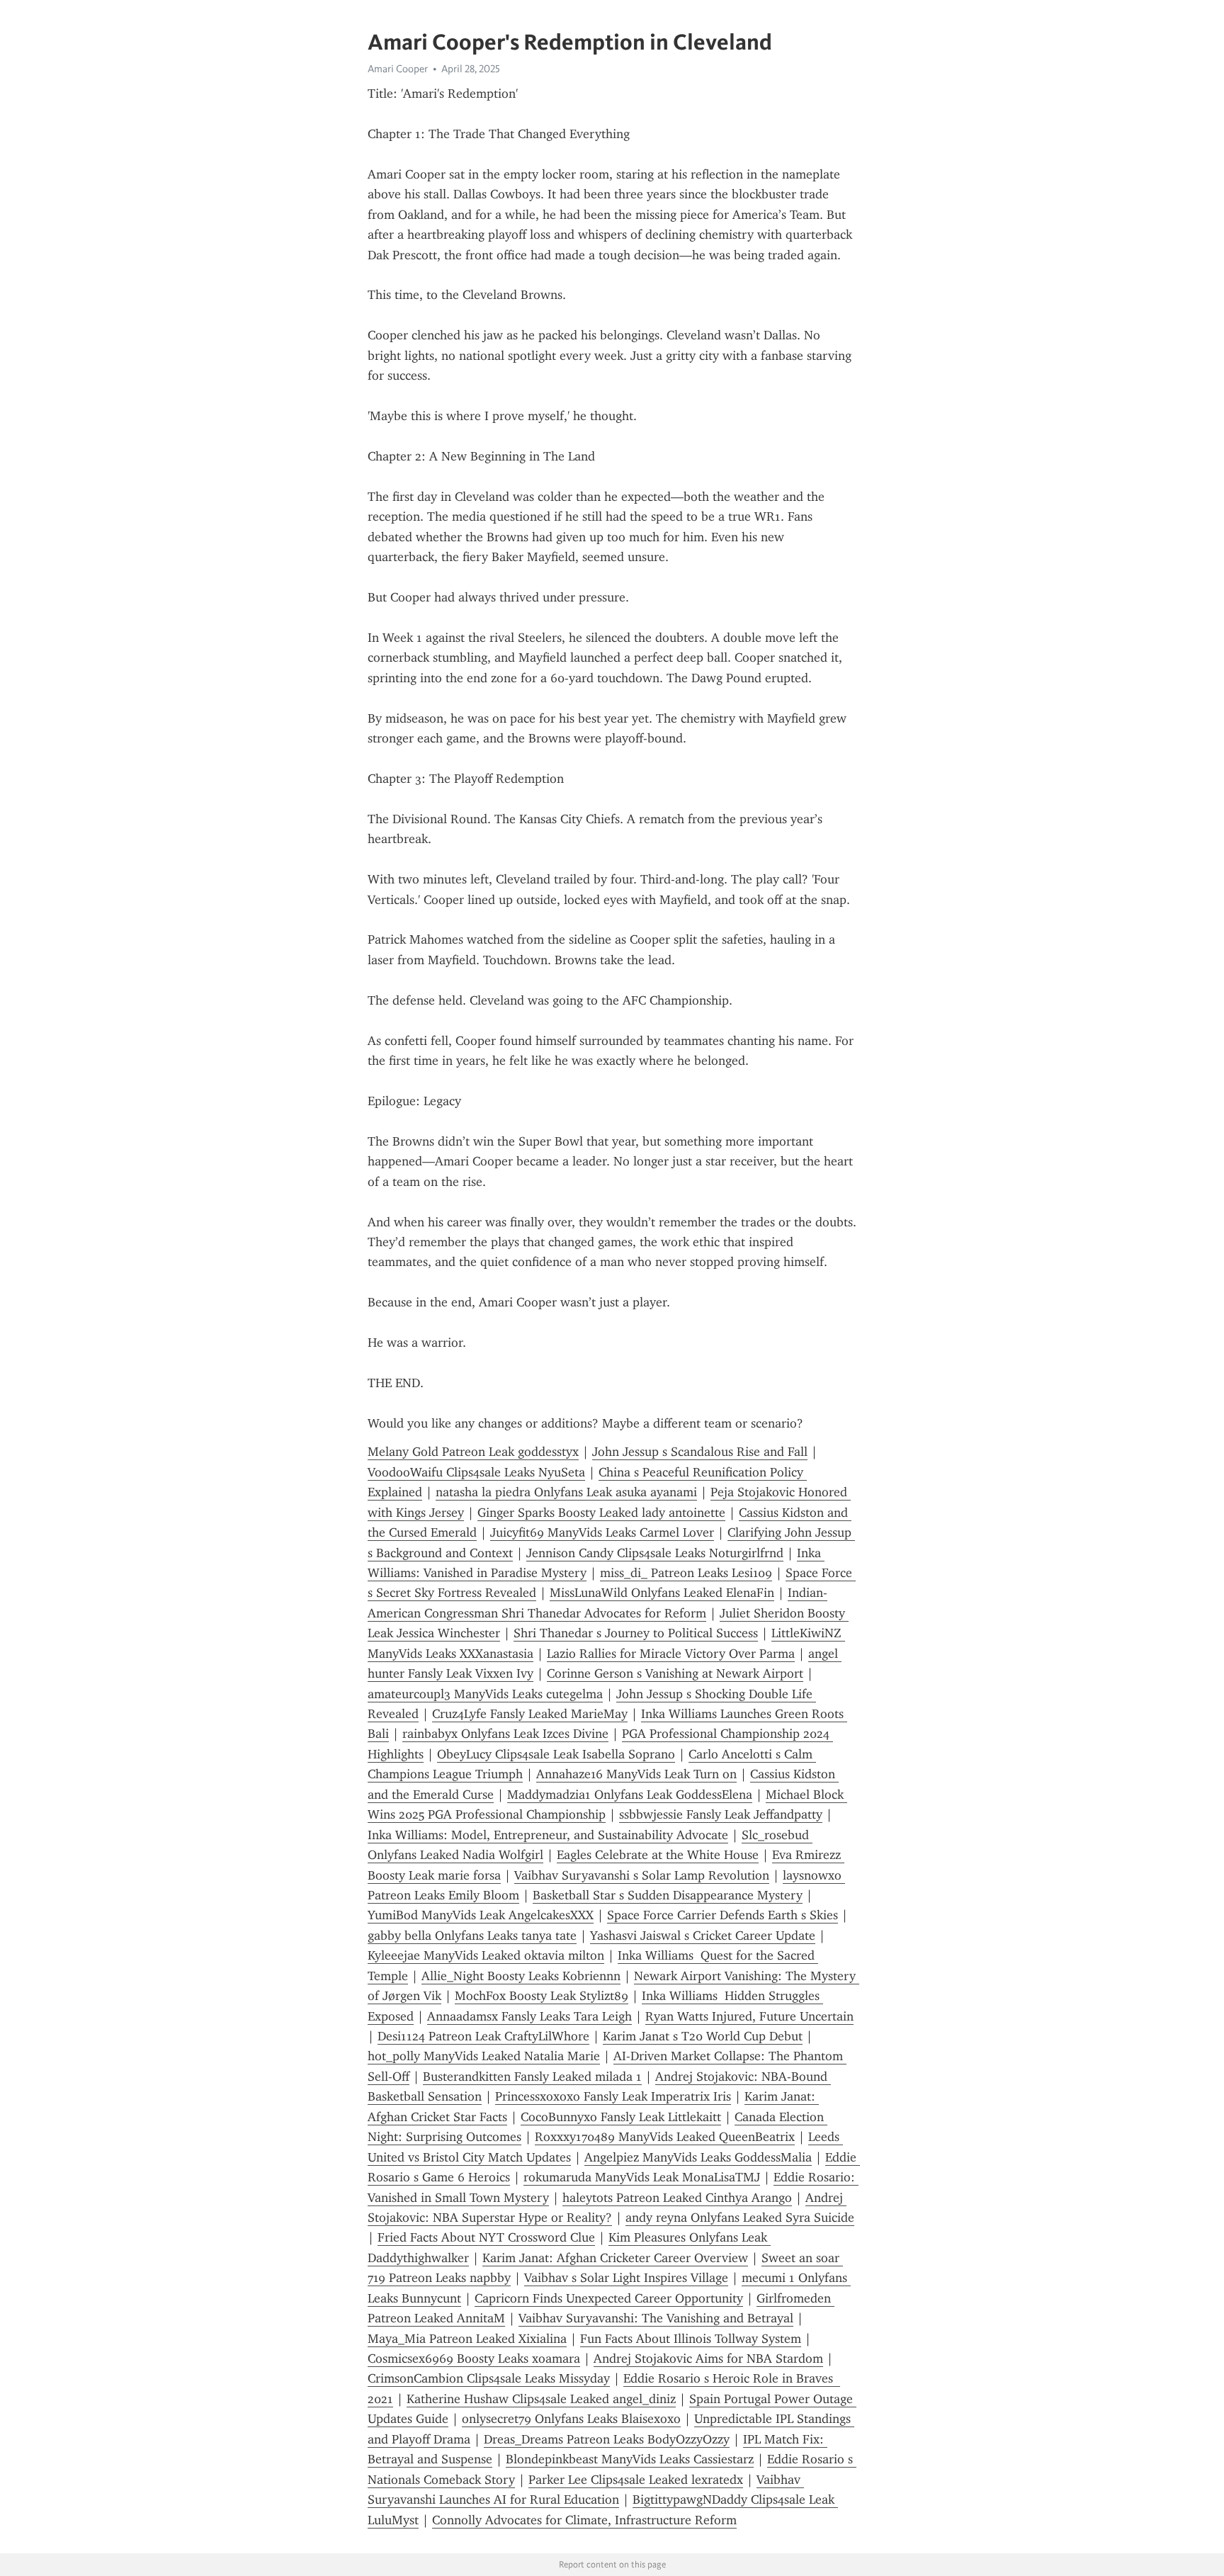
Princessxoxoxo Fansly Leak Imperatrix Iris (613, 2096)
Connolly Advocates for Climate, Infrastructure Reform (584, 2520)
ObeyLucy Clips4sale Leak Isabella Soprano (556, 1754)
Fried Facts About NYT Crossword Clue (486, 2237)
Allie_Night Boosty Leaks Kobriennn (521, 1976)
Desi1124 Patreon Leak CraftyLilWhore (483, 2036)
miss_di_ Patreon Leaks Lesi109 (686, 1573)
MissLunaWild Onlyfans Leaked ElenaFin (662, 1593)
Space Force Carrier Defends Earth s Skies (722, 1915)
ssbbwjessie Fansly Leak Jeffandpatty (721, 1814)
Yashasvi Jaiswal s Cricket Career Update (703, 1936)
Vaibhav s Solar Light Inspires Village (626, 2278)
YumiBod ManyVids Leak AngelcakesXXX (481, 1915)
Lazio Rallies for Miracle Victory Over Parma (671, 1654)
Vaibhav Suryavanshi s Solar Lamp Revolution (642, 1875)
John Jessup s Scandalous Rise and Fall (700, 1452)
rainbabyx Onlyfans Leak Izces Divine (505, 1734)
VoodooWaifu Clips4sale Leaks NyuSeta (476, 1472)
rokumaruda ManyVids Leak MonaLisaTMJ (642, 2177)
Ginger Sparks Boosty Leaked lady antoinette (601, 1513)
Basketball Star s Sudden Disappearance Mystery (668, 1895)
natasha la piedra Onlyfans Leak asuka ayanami (566, 1492)
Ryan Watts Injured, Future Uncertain (749, 2016)
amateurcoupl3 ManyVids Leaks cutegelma (485, 1694)
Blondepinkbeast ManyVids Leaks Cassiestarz (630, 2459)
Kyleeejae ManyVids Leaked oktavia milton (486, 1955)
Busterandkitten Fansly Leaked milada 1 (532, 2077)
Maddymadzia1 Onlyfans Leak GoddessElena (630, 1795)
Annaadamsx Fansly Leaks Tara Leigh (529, 2016)
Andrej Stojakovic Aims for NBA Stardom (708, 2358)
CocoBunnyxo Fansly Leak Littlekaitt (621, 2117)
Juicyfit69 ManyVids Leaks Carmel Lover (602, 1532)
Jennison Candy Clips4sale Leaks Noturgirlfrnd (655, 1553)
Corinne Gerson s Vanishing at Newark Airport (675, 1673)
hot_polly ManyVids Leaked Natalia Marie (484, 2056)
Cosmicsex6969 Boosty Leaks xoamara (474, 2358)
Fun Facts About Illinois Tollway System (691, 2339)
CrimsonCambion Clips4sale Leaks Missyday (489, 2378)
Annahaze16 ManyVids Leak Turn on (636, 1774)
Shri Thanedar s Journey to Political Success (636, 1633)
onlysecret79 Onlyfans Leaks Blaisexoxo (571, 2419)
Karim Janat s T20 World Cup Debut (703, 2036)
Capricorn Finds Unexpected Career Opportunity (609, 2298)
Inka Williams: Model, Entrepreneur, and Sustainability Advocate (548, 1835)
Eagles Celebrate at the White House (658, 1855)
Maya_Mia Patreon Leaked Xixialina (467, 2339)
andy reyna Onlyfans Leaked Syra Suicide (740, 2218)
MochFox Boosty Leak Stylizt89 (542, 1996)
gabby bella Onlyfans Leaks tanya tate (472, 1936)
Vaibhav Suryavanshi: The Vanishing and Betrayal (656, 2318)
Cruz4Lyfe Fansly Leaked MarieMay (530, 1714)
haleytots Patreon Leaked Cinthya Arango (677, 2198)
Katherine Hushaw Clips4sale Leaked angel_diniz (541, 2399)
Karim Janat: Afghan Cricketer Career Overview (615, 2258)
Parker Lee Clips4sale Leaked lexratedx (636, 2480)
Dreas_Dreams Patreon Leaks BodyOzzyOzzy (607, 2439)
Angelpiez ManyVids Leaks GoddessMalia (698, 2157)
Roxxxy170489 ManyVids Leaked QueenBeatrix (665, 2137)
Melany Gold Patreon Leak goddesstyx (473, 1452)
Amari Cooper (398, 69)
